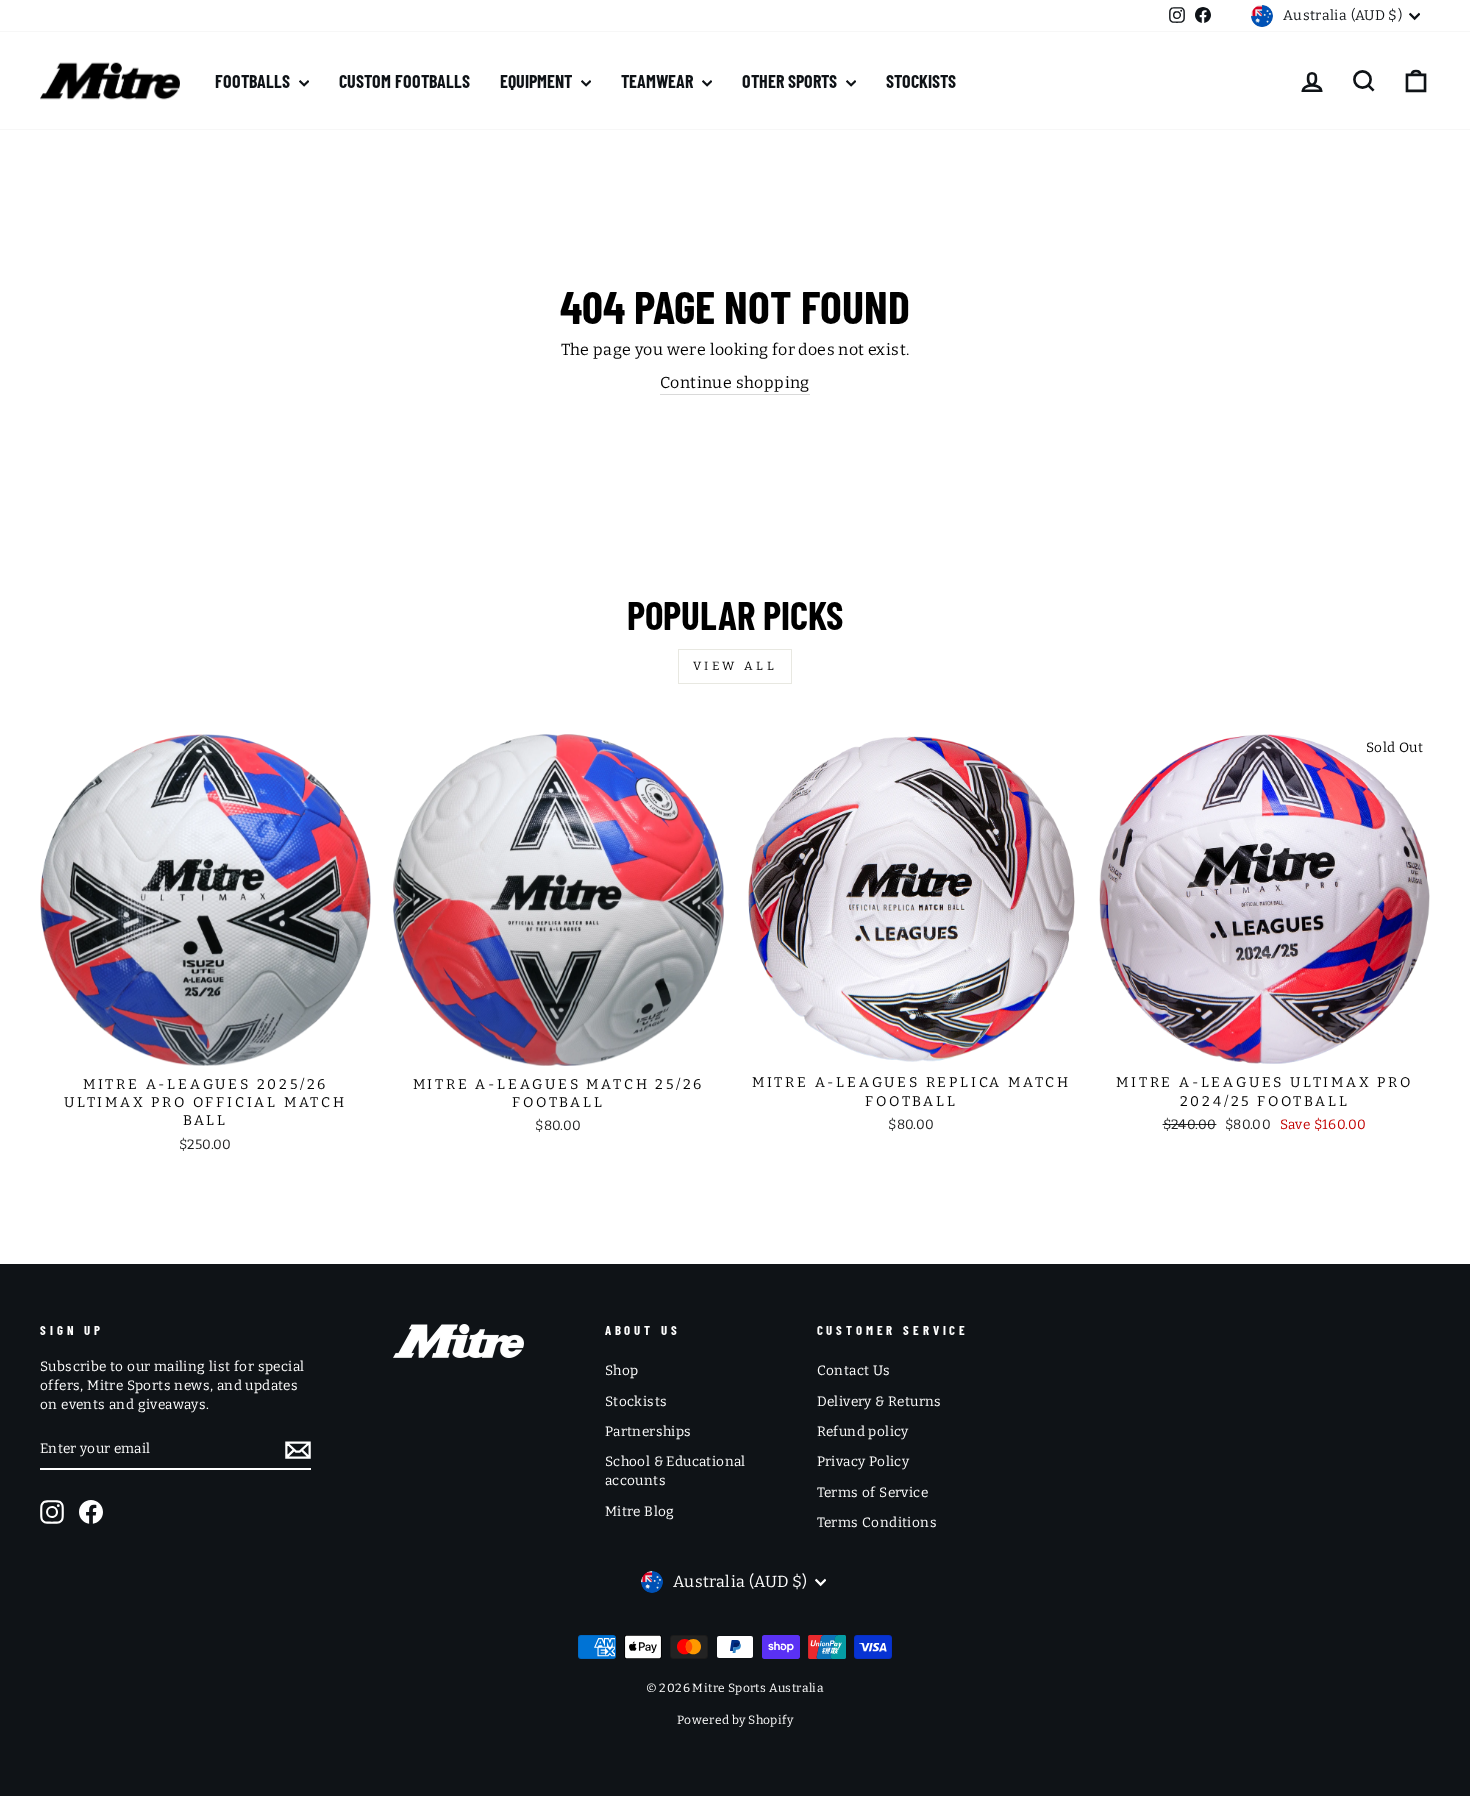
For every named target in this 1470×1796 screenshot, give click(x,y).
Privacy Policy (863, 1461)
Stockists (636, 1401)
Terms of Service (872, 1492)
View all (735, 666)
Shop (622, 1370)
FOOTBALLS (254, 81)
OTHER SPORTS (791, 81)
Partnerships (648, 1431)
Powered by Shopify (735, 1720)
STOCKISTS (921, 81)
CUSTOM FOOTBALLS (404, 81)
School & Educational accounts (675, 1471)
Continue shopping (735, 382)
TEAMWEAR (659, 81)
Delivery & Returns (879, 1401)
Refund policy (863, 1431)
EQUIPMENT (538, 81)
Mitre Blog (640, 1511)
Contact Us (854, 1370)
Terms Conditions (877, 1522)
